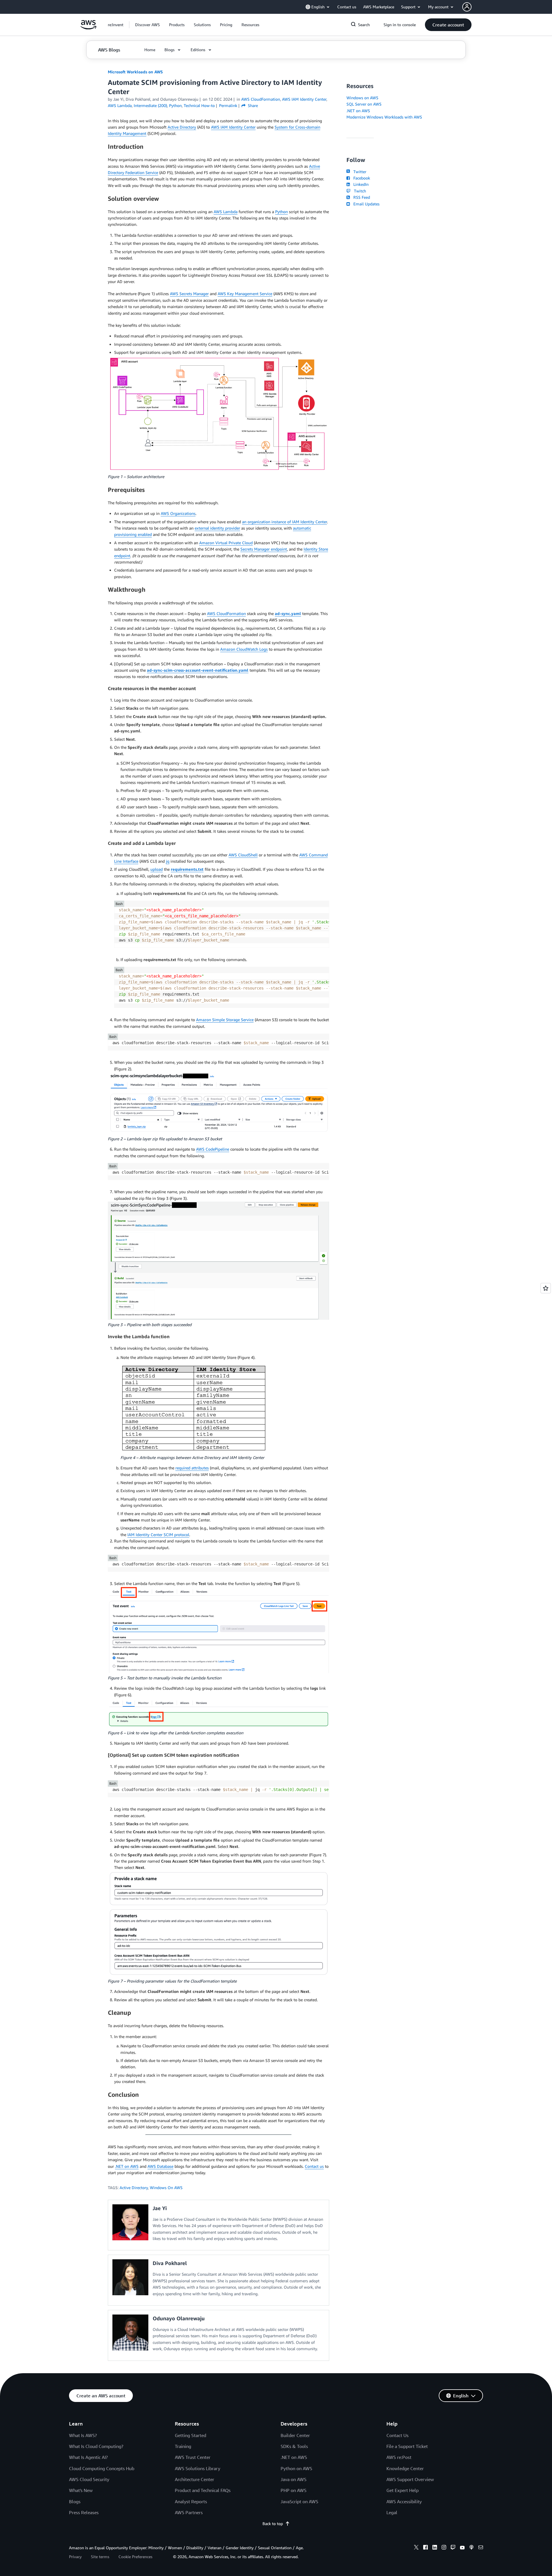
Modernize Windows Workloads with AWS (384, 117)
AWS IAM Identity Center (233, 127)
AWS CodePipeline (213, 1149)
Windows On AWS (166, 2188)
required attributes (192, 1468)
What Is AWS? (83, 2435)
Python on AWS (296, 2468)
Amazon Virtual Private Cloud (226, 543)
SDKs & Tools (294, 2446)
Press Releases (84, 2512)
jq (168, 861)
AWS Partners (189, 2512)
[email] (481, 2548)
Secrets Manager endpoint (264, 549)
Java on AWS (294, 2479)
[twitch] (453, 2548)
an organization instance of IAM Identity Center (284, 522)
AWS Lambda (226, 212)
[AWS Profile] (467, 7)
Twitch (359, 191)
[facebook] (425, 2548)
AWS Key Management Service (245, 294)
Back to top (273, 2524)
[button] (147, 25)
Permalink (228, 105)
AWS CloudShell (243, 855)
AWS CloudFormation (226, 613)
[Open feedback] (546, 1288)
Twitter (359, 172)
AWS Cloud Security (89, 2479)
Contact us (314, 2166)
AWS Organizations (178, 513)
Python (281, 212)
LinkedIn (360, 184)
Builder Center (295, 2435)
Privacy (75, 2557)
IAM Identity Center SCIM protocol (158, 1535)
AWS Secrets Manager (189, 294)
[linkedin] (435, 2548)
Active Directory (182, 127)
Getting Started (190, 2435)
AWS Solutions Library (198, 2468)
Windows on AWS (362, 98)
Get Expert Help (402, 2490)
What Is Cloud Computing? (96, 2446)
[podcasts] (471, 2548)
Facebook (361, 178)
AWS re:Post (399, 2457)
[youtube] (462, 2548)
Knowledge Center (405, 2468)
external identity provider (217, 528)
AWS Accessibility (404, 2501)
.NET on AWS (127, 2166)
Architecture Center (194, 2479)
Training (183, 2446)
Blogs (75, 2501)
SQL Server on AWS (364, 104)
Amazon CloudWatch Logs (244, 649)
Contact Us (397, 2435)
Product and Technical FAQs (203, 2490)
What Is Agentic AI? (88, 2457)
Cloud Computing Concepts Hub (102, 2468)
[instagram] (444, 2548)
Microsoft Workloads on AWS (135, 72)
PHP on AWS (294, 2490)
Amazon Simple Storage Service (225, 1020)
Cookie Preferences (135, 2557)
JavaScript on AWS (299, 2501)
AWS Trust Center (193, 2457)
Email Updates (365, 204)
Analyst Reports (191, 2501)
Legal (392, 2512)
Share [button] (252, 105)
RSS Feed (361, 197)
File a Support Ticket (407, 2446)
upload (157, 869)
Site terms (100, 2557)
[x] (416, 2548)
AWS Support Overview (410, 2479)
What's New (81, 2490)
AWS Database (160, 2166)
